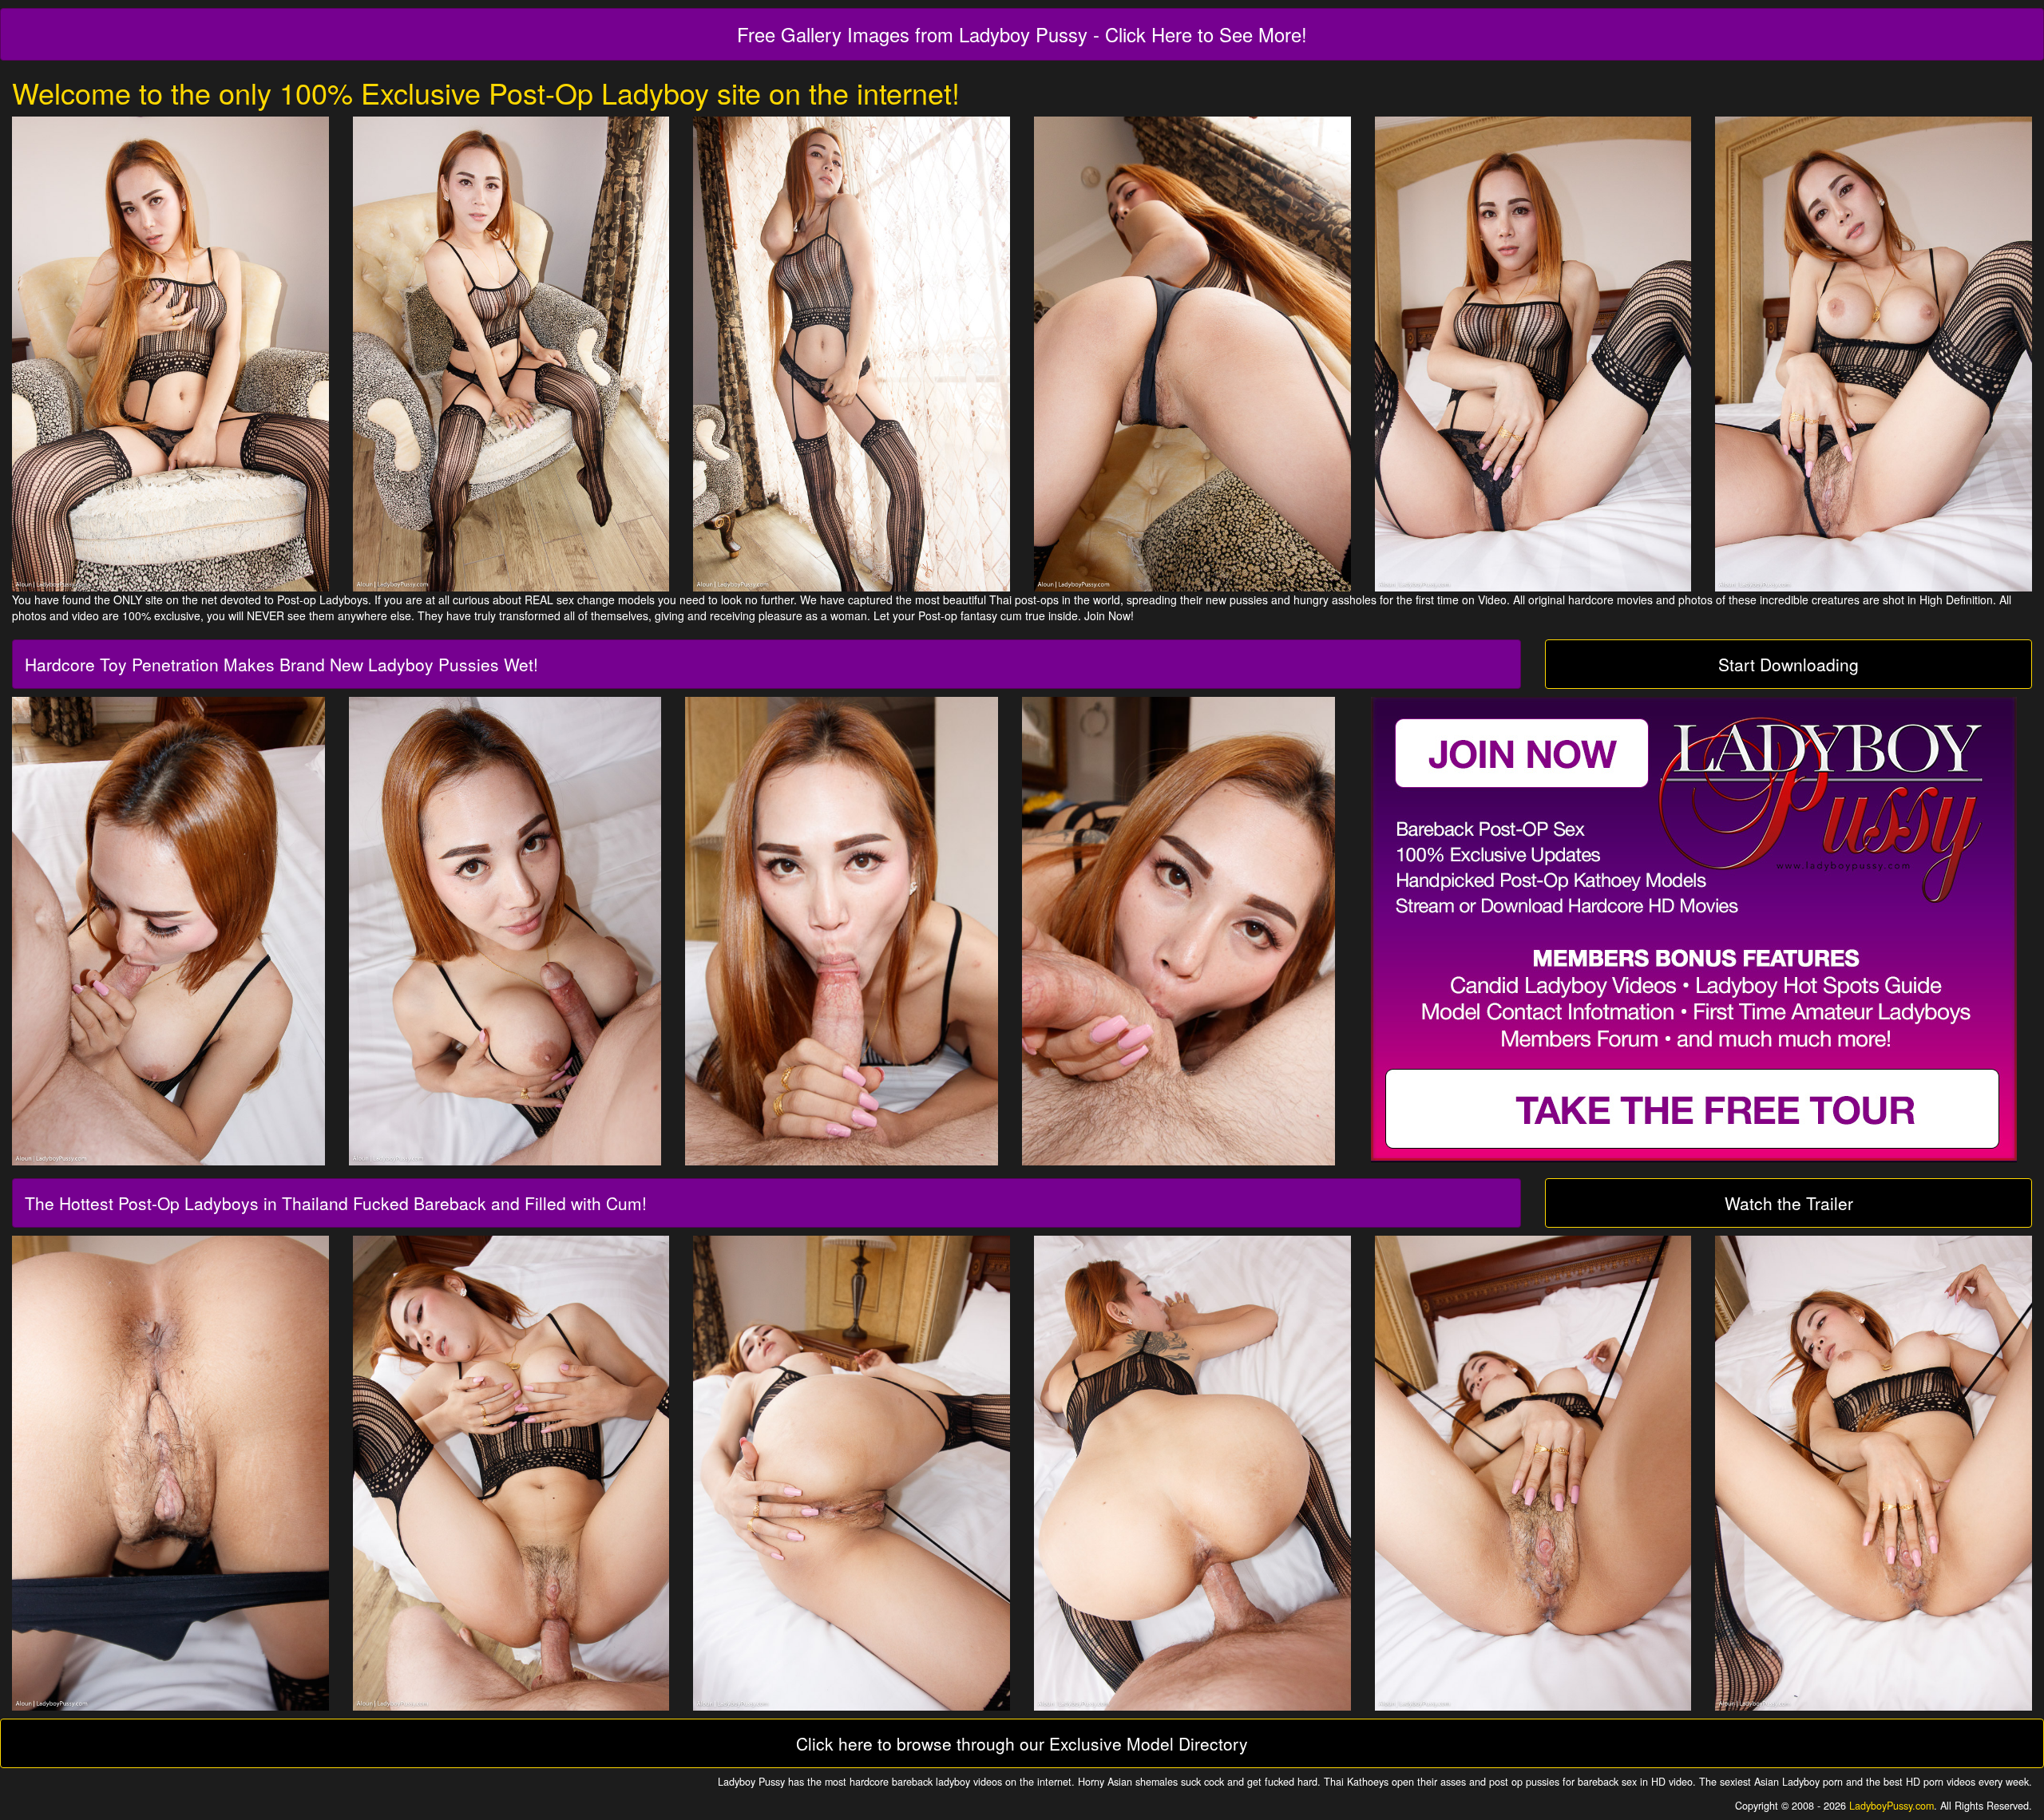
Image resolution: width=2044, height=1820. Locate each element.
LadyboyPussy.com (1891, 1806)
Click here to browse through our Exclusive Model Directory (1022, 1743)
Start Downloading (1788, 664)
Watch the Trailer (1789, 1203)
